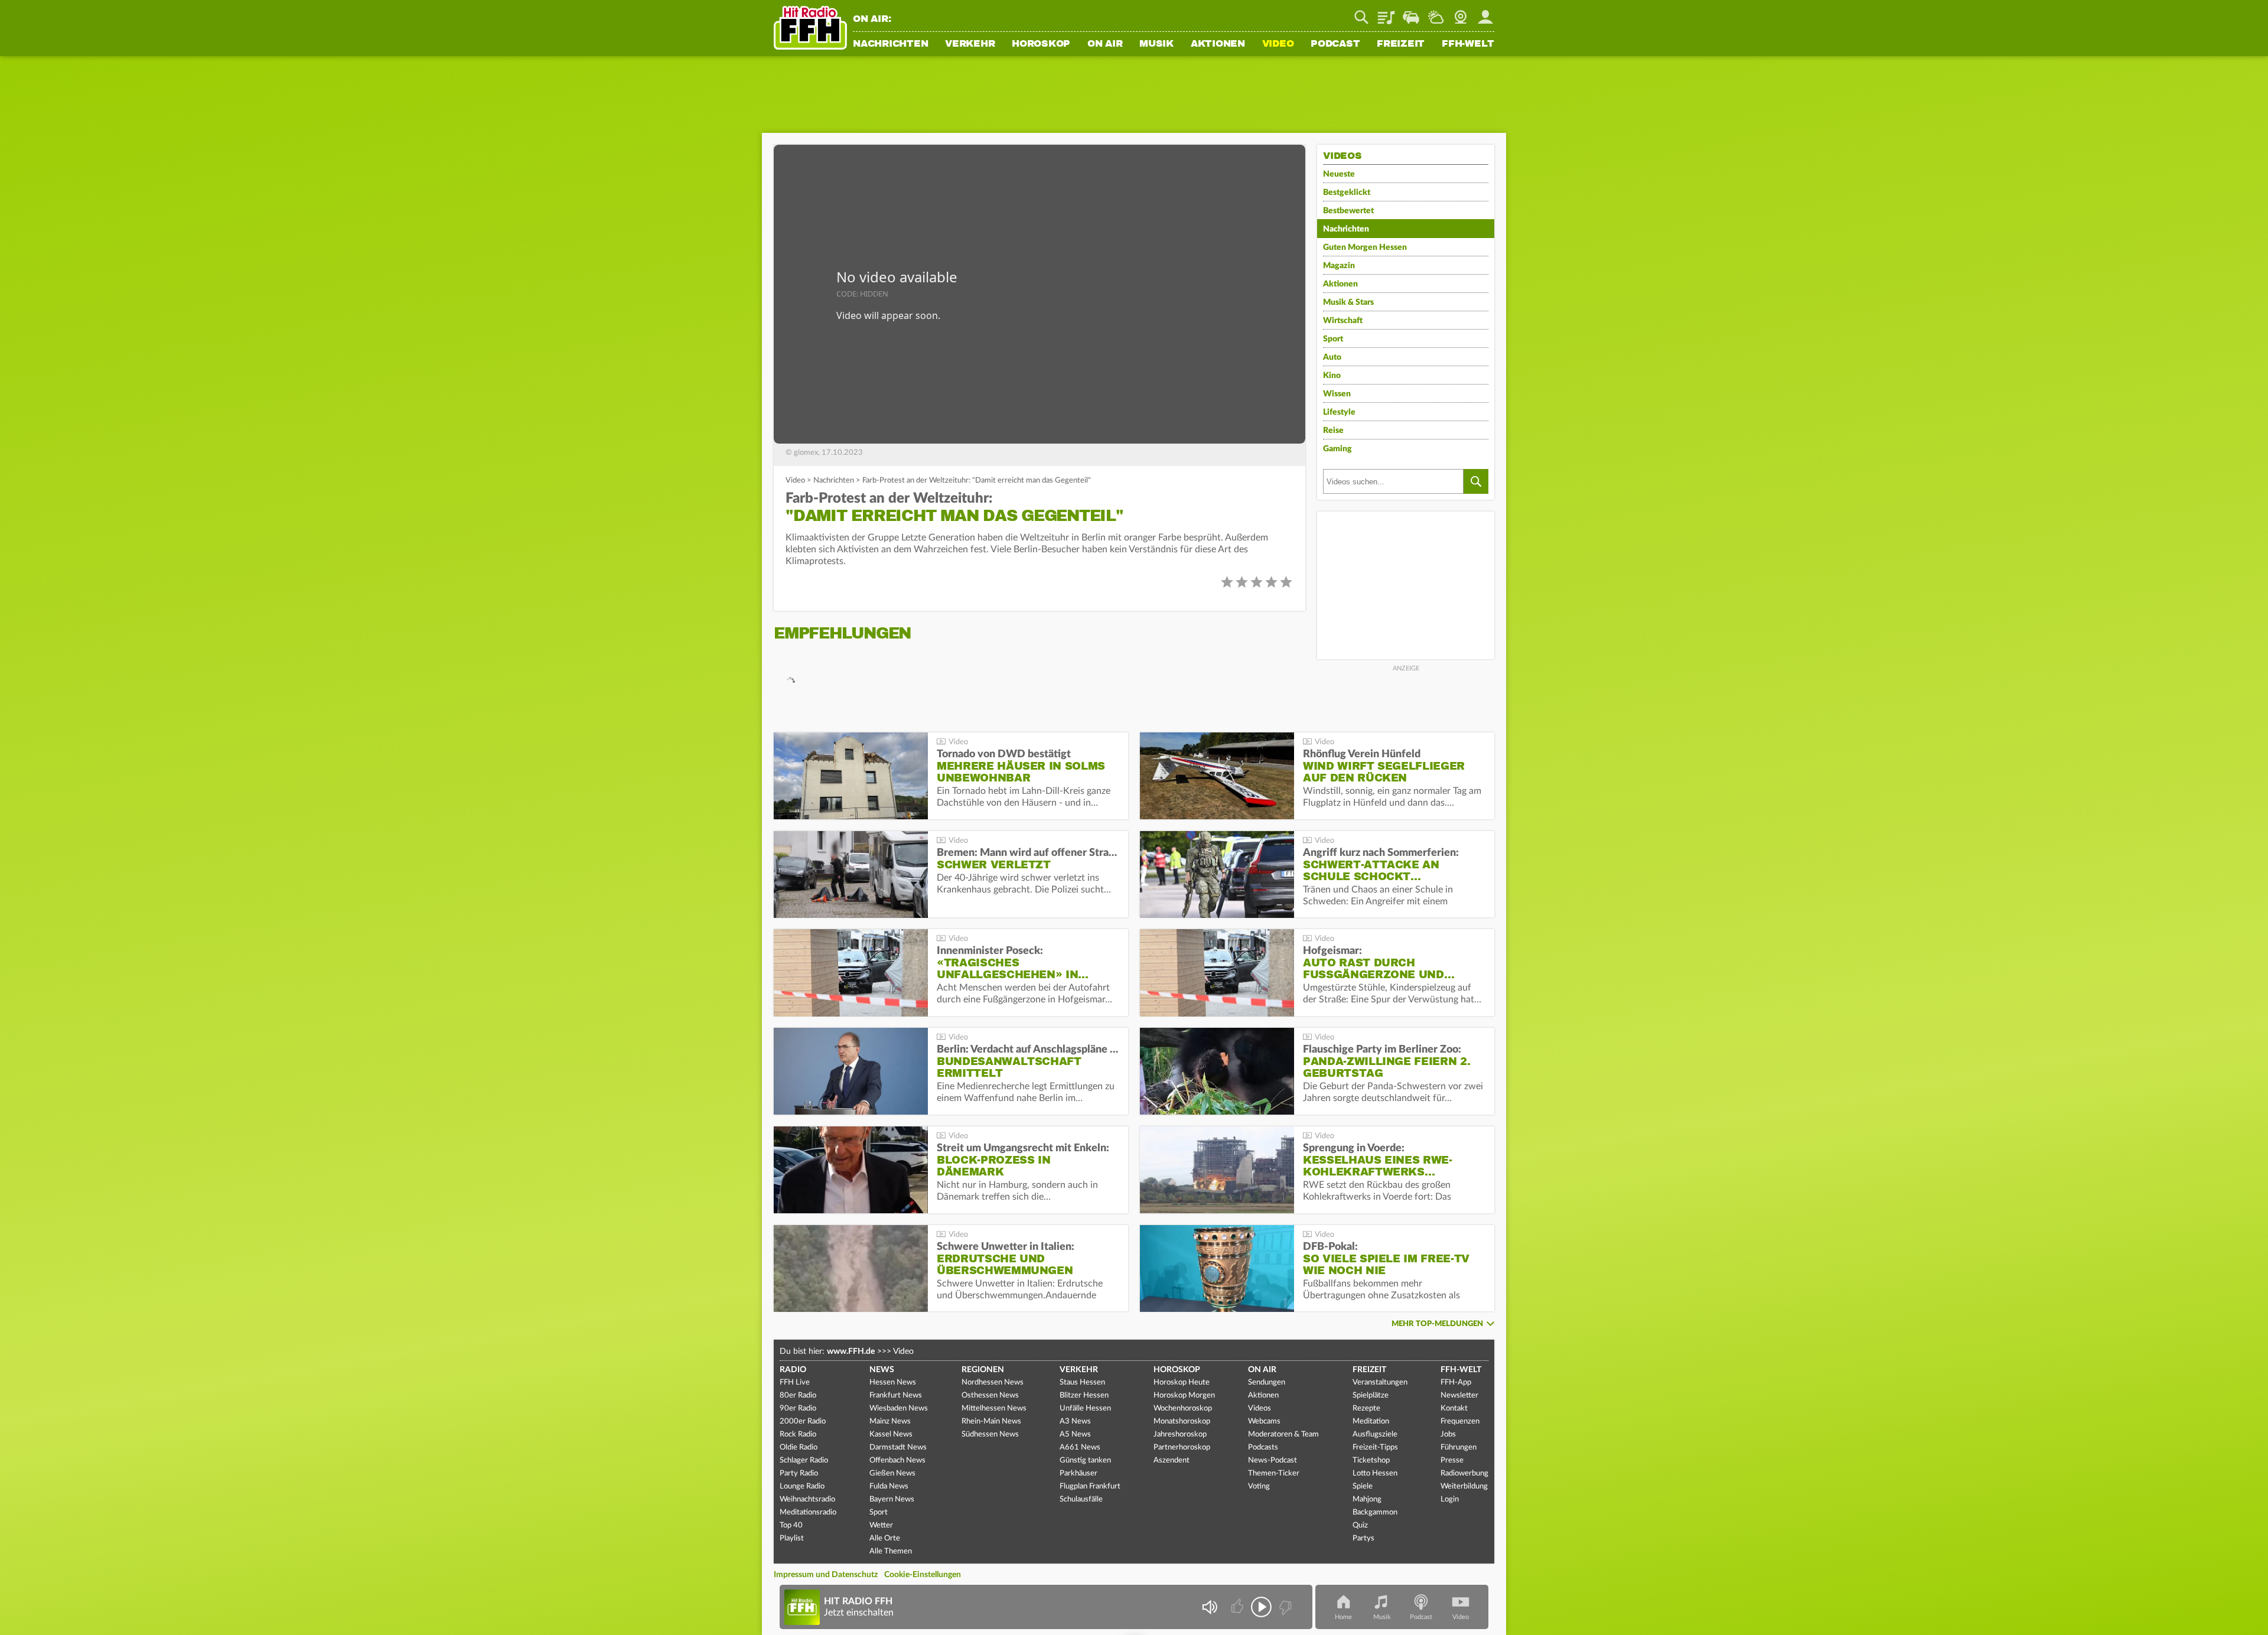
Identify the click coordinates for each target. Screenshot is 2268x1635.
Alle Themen (891, 1551)
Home (1343, 1617)
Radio (793, 1370)
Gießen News (892, 1473)
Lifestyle (1339, 412)
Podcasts (1263, 1447)
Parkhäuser (1078, 1473)
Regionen (983, 1370)
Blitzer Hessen (1084, 1395)
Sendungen (1267, 1382)
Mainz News (890, 1421)
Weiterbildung (1464, 1486)
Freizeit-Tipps (1375, 1447)
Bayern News (892, 1499)
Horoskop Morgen (1184, 1395)
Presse (1452, 1460)
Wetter (1436, 13)
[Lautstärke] (1209, 1607)
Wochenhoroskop (1183, 1408)
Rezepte (1366, 1408)
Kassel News (891, 1434)
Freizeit (1401, 44)
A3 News (1075, 1421)
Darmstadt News (898, 1447)
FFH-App (1456, 1382)
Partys (1363, 1538)
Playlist (1386, 13)
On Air (1105, 44)
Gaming (1337, 449)
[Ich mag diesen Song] (1238, 1607)
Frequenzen (1460, 1421)
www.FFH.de (851, 1351)
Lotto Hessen (1375, 1473)
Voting (1259, 1486)
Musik (1156, 44)
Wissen (1337, 394)
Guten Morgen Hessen (1365, 247)
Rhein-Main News (991, 1421)
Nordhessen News (993, 1382)
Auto (1332, 357)
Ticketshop (1371, 1460)
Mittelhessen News (994, 1408)
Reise (1333, 431)
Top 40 (791, 1525)
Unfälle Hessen (1085, 1408)
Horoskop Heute (1182, 1382)
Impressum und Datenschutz (826, 1575)
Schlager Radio (804, 1460)
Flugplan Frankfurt (1090, 1486)
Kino (1332, 376)
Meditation (1371, 1421)
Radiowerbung (1464, 1473)
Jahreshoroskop (1180, 1434)
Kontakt (1454, 1408)
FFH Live (795, 1382)
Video (1278, 44)
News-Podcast (1273, 1460)
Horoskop (1041, 44)
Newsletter (1459, 1395)
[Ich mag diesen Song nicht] (1284, 1607)
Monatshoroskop (1182, 1421)
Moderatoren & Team (1283, 1434)
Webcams (1264, 1421)
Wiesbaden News (899, 1408)
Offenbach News (897, 1460)
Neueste (1339, 174)
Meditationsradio (808, 1512)
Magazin (1339, 266)
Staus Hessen (1082, 1382)
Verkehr (970, 44)
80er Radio (798, 1395)
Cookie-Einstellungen (923, 1575)
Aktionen (1218, 44)
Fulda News (889, 1486)
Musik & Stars (1348, 302)
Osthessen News (990, 1395)
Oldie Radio (799, 1447)
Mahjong (1367, 1499)
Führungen (1459, 1447)
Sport (1333, 339)
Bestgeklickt (1347, 193)
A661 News (1080, 1447)
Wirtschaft (1343, 321)
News (882, 1370)
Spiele (1363, 1486)
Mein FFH (1485, 13)
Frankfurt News (896, 1395)
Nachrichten (890, 44)
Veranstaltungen (1380, 1382)
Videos (1260, 1408)
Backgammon (1375, 1512)
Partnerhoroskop (1182, 1447)
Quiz (1360, 1525)
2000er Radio (803, 1421)
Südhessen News (990, 1434)
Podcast (1335, 44)
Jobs (1448, 1434)
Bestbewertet (1348, 211)
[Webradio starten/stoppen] (1261, 1607)
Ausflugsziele (1375, 1434)
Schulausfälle (1081, 1499)
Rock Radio (798, 1434)
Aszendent (1172, 1460)
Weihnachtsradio (807, 1499)
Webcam (1461, 13)
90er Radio (798, 1408)
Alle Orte (885, 1538)
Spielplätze (1371, 1395)
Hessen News (893, 1382)
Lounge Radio (802, 1486)
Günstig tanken (1085, 1460)
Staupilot (1411, 13)
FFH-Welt (1468, 44)
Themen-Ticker (1274, 1473)
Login (1450, 1499)
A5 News (1075, 1434)
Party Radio (799, 1473)
